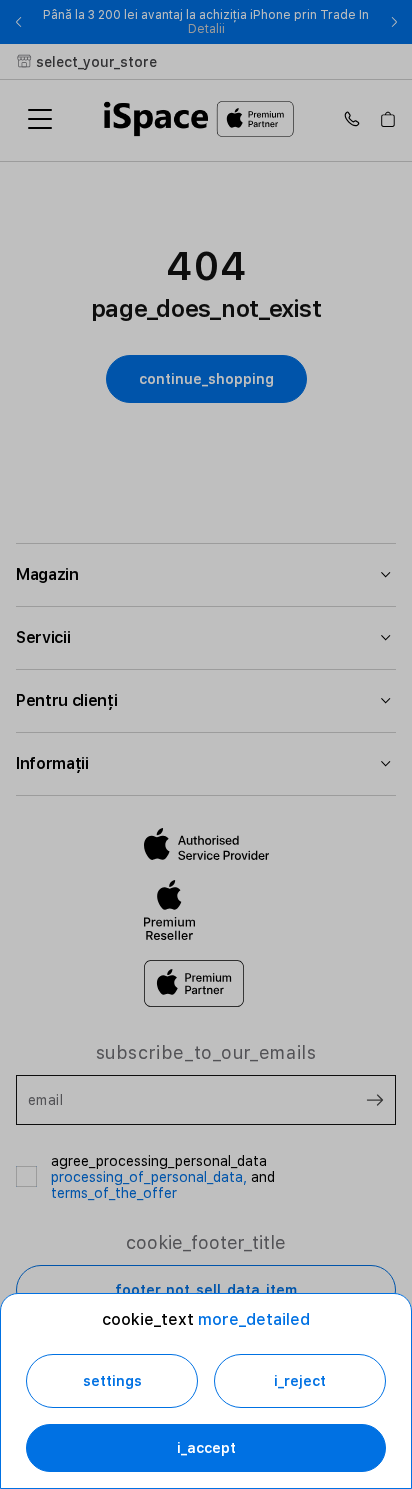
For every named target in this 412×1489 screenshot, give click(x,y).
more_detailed (254, 1319)
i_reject (300, 1381)
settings (112, 1381)
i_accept (206, 1448)
